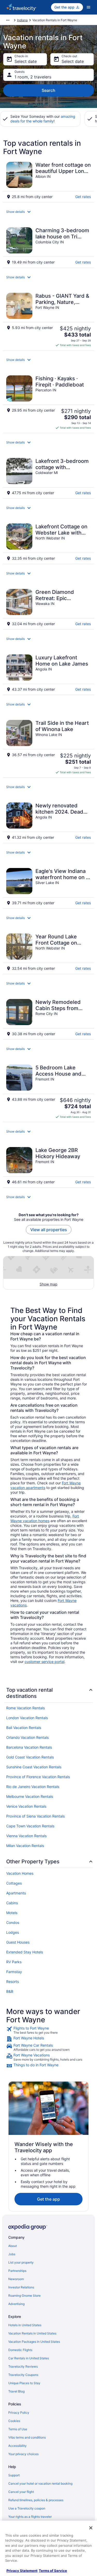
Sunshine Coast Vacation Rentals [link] (34, 1767)
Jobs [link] (12, 2254)
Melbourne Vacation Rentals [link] (30, 1796)
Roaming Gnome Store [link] (24, 2296)
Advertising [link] (16, 2304)
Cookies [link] (14, 2421)
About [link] (13, 2246)
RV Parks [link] (14, 1962)
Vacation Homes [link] (20, 1873)
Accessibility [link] (17, 2446)
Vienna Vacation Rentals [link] (26, 1836)
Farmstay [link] (14, 1972)
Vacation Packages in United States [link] (34, 2342)
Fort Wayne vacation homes (45, 1518)
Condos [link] (13, 1922)
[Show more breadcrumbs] (8, 20)
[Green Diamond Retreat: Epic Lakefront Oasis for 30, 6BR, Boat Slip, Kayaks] (48, 608)
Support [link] (14, 2475)
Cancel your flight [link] (21, 2492)
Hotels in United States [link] (25, 2325)
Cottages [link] (14, 1883)
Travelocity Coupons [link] (23, 2375)
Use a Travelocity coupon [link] (27, 2508)
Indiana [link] (22, 20)
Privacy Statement (22, 2571)
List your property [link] (21, 2262)
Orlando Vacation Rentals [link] (27, 1737)
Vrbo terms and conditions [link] (27, 2437)
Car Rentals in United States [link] (29, 2358)
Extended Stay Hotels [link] (25, 1952)
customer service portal (44, 1662)
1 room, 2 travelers (33, 77)
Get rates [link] (83, 197)
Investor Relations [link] (21, 2287)
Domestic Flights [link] (20, 2350)
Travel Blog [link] (16, 2391)
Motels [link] (12, 1913)
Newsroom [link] (16, 2279)
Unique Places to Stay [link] (24, 2383)
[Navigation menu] (88, 7)
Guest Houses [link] (18, 1942)
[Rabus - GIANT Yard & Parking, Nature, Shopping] (48, 320)
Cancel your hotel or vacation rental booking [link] (40, 2483)
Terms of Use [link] (18, 2429)
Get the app (48, 2199)
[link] (48, 2030)
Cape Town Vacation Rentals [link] (30, 1826)
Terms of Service (53, 2571)
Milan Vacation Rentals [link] (25, 1846)
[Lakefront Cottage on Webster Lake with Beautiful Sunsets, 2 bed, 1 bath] (48, 542)
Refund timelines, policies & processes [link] (36, 2500)
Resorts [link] (13, 1982)
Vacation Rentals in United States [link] (32, 2333)
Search (48, 90)
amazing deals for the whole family (43, 119)
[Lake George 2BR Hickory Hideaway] (48, 1166)
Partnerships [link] (17, 2271)
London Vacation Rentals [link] (27, 1718)
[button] (48, 212)
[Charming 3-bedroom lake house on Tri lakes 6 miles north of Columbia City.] (48, 246)
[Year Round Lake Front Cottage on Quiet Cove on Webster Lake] (48, 952)
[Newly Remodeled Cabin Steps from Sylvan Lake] (48, 1018)
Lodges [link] (13, 1932)
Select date (26, 61)
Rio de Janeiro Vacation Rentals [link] (33, 1787)
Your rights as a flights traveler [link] (30, 2517)
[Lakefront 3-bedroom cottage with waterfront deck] (48, 477)
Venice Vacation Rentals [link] (26, 1806)
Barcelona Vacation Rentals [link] (29, 1747)
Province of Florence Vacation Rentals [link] (38, 1777)
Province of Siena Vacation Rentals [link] (35, 1816)
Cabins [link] (12, 1903)
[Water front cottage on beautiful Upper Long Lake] (48, 180)
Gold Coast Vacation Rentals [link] (30, 1757)
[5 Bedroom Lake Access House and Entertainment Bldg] (48, 1092)
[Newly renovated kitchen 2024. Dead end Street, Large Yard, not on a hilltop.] (48, 821)
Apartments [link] (16, 1893)
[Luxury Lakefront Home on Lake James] (48, 673)
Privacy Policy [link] (19, 2413)
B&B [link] (10, 1991)
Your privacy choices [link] (23, 2454)
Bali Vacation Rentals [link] (24, 1728)
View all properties (49, 1230)
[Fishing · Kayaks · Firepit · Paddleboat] (48, 403)
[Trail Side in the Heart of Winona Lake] (48, 747)
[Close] (91, 2528)
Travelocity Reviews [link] (23, 2366)
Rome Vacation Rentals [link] (25, 1708)
